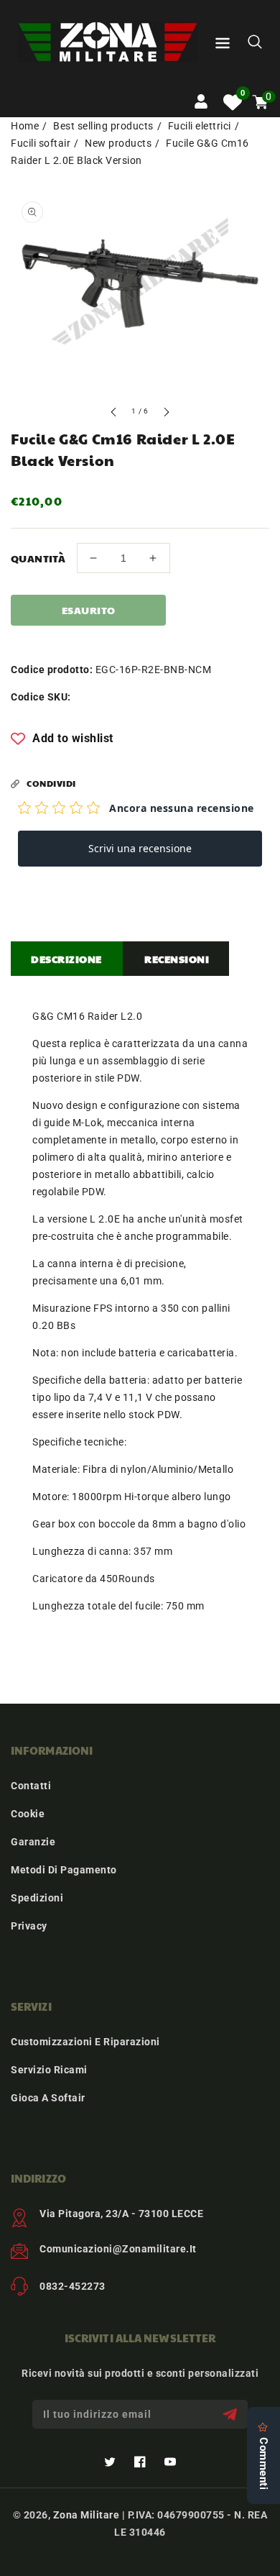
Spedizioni (37, 1898)
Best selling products (103, 126)
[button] (223, 46)
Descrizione (66, 959)
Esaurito (89, 610)
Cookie (28, 1814)
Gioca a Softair (48, 2098)
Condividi (51, 783)
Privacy (29, 1926)
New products (118, 143)
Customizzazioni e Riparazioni (85, 2042)
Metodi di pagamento (64, 1870)
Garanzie (33, 1842)
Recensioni (177, 959)
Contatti (31, 1786)
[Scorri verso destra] (166, 414)
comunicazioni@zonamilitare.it (118, 2249)
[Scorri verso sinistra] (114, 414)
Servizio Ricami (49, 2070)
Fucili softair (41, 143)
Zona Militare (87, 2515)
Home (25, 126)
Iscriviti (232, 2415)
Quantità (38, 558)
